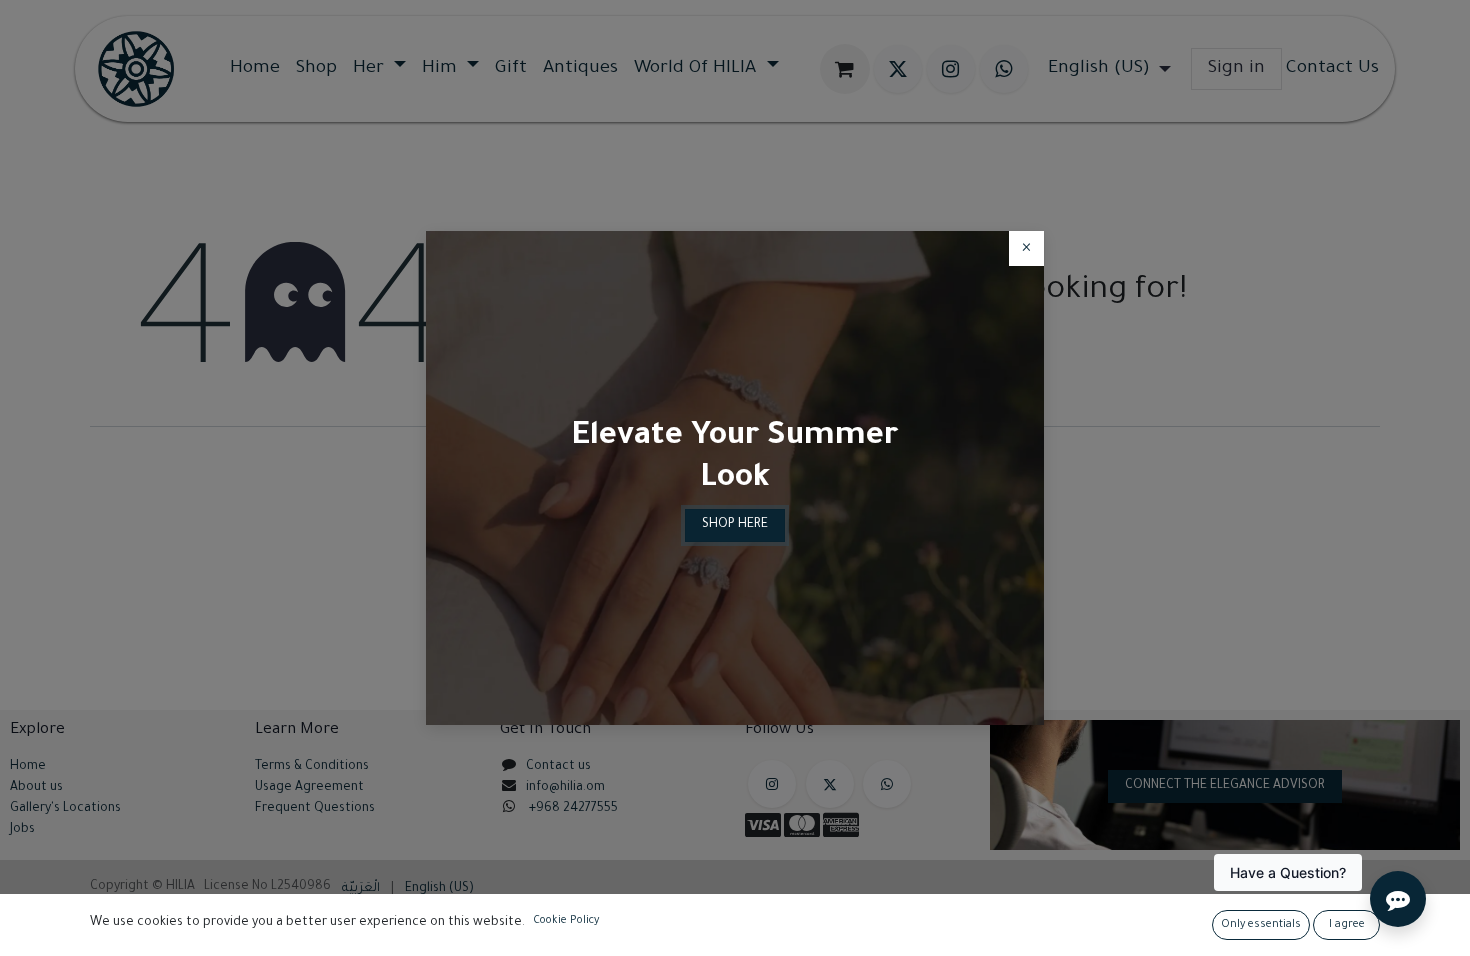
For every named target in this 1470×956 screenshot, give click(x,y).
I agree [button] (1347, 925)
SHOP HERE (735, 525)
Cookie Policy (566, 921)
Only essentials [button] (1261, 925)
